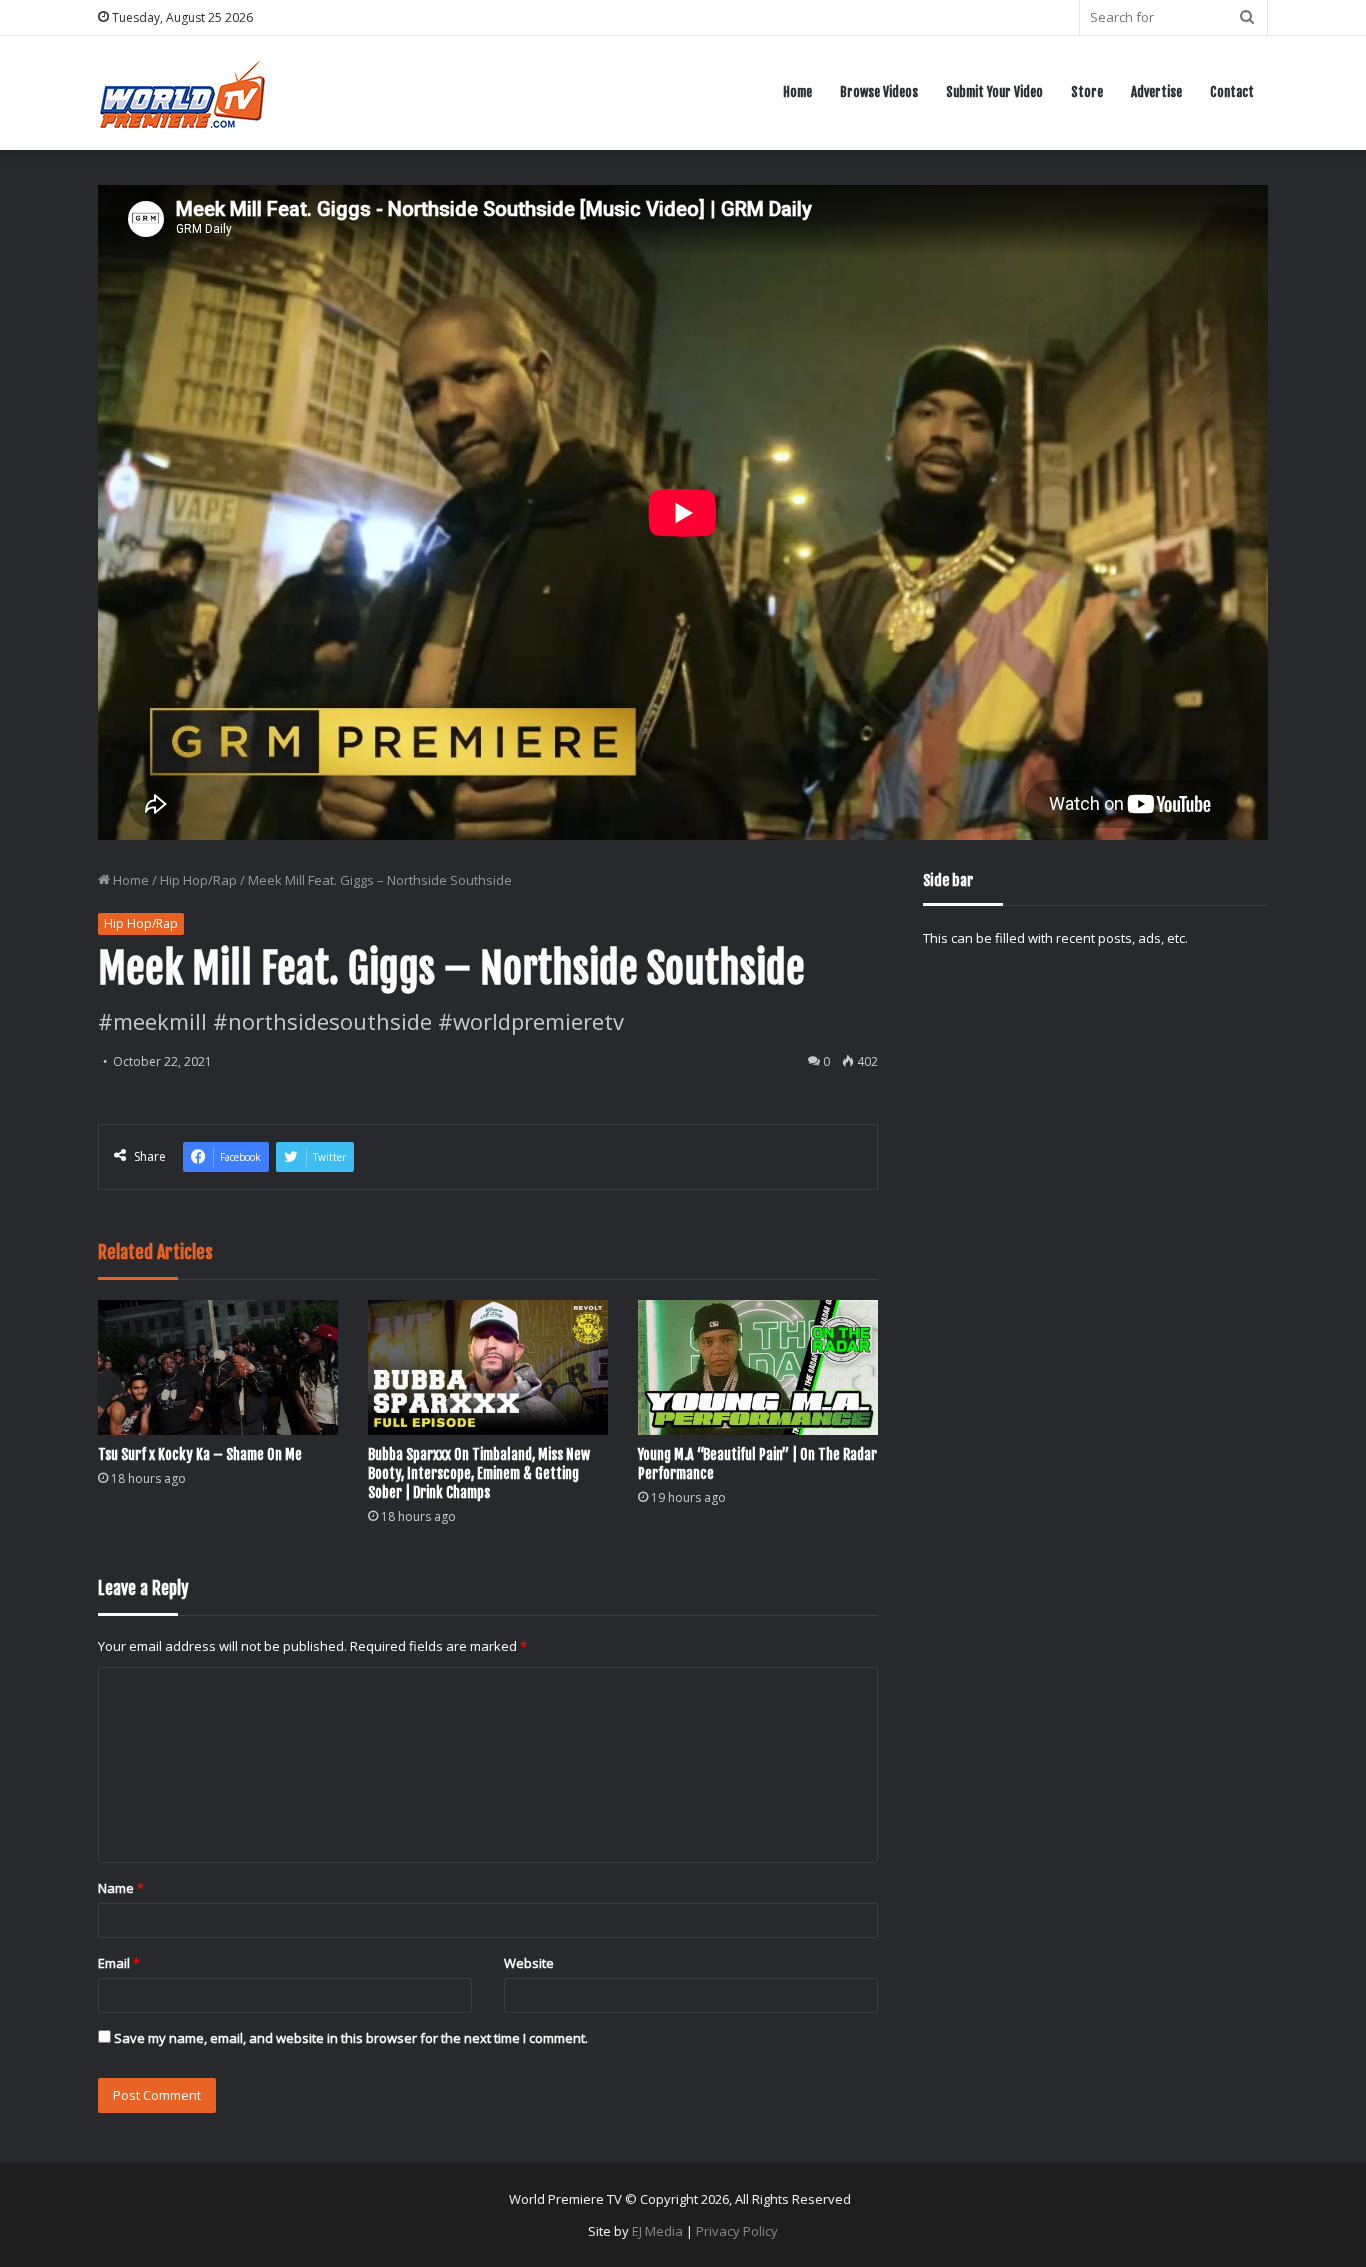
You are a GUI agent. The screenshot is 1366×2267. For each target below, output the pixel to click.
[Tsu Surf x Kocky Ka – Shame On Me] (218, 1367)
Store (1087, 92)
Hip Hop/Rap (198, 880)
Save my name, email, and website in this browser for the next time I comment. (351, 2038)
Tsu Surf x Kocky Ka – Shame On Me (200, 1454)
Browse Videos (879, 92)
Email (119, 1963)
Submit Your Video (994, 92)
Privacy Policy (737, 2231)
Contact (1232, 92)
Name (121, 1888)
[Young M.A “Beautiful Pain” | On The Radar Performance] (758, 1367)
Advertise (1156, 92)
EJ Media (657, 2231)
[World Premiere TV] (182, 92)
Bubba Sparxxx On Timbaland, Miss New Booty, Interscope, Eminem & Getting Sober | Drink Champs (479, 1473)
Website (529, 1963)
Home (797, 92)
